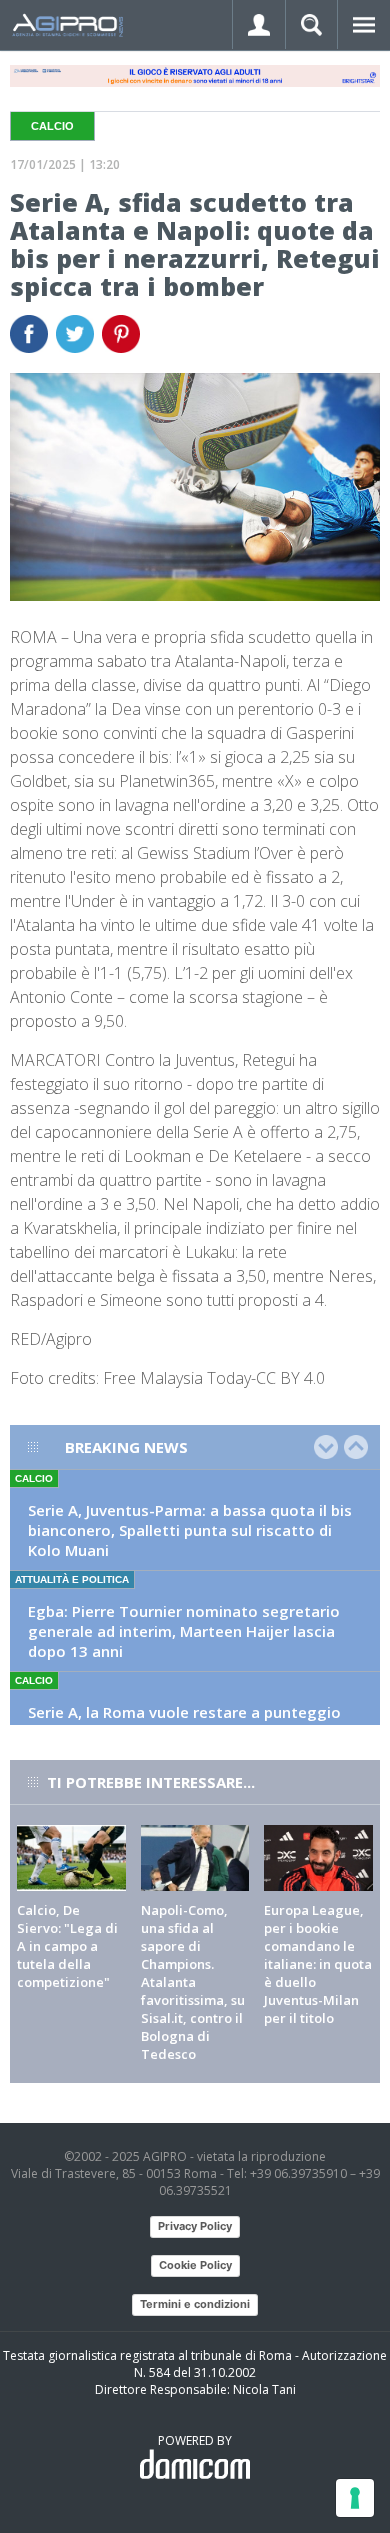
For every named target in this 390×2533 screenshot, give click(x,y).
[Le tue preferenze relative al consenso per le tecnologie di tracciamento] (355, 2498)
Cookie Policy (195, 2265)
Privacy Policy (195, 2226)
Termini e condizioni (195, 2304)
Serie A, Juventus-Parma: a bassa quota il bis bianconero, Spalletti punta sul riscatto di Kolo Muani (190, 1530)
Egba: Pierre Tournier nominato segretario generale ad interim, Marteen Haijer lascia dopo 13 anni (184, 1631)
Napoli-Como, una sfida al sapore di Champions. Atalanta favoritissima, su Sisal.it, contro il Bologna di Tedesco (193, 1982)
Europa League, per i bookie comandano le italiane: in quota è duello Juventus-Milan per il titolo (318, 1964)
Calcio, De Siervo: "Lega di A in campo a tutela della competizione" (67, 1946)
